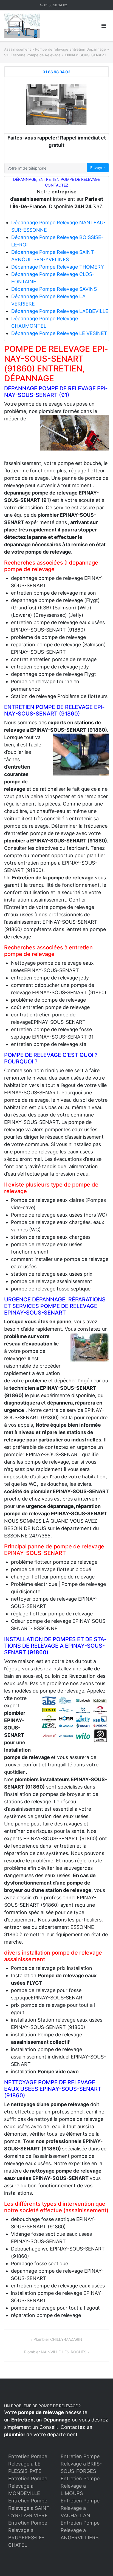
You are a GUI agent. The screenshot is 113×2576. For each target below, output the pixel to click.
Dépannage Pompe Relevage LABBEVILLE (60, 311)
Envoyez (98, 168)
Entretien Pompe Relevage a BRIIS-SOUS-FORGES (81, 2464)
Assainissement (18, 49)
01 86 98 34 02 (56, 5)
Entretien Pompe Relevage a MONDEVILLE (28, 2486)
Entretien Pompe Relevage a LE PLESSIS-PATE (28, 2464)
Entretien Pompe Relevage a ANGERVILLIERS (80, 2530)
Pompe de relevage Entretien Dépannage (70, 49)
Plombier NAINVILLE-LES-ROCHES (55, 2352)
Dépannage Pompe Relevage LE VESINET (59, 333)
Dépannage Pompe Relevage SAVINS (54, 289)
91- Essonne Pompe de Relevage (32, 55)
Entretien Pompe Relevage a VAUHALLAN (80, 2508)
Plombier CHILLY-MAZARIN (58, 2339)
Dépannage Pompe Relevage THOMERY (58, 267)
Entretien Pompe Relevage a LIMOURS (80, 2486)
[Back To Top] (99, 2563)
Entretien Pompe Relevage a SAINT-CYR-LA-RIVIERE (30, 2508)
